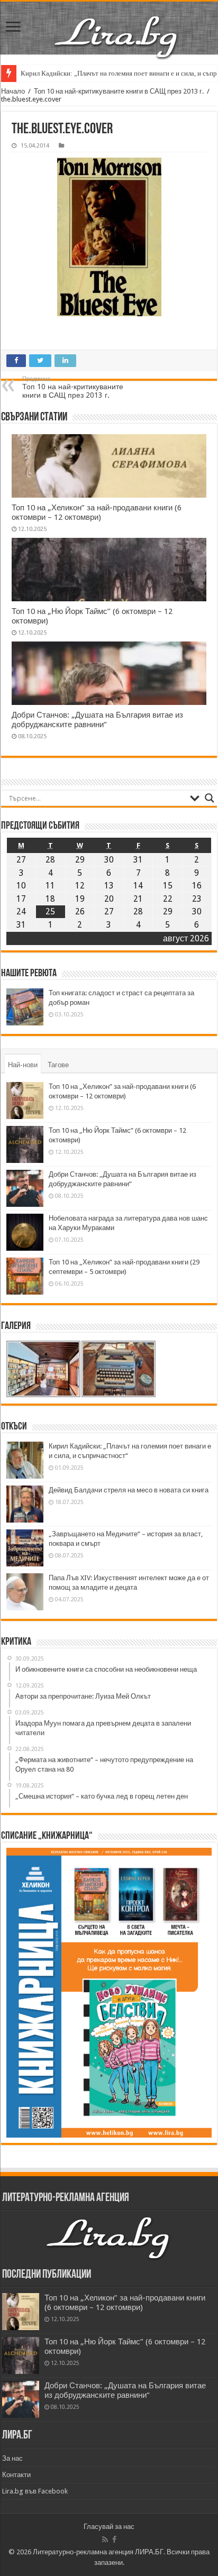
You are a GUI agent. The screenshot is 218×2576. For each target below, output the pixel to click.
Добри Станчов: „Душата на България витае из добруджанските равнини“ (97, 720)
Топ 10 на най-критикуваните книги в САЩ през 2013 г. (119, 91)
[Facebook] (114, 2540)
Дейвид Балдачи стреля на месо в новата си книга (129, 1490)
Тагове (58, 1065)
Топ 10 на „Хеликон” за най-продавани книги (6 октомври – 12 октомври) (97, 512)
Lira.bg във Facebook (35, 2491)
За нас (12, 2458)
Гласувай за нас (109, 2527)
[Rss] (105, 2540)
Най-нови (23, 1065)
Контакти (16, 2475)
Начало (13, 91)
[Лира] (117, 36)
